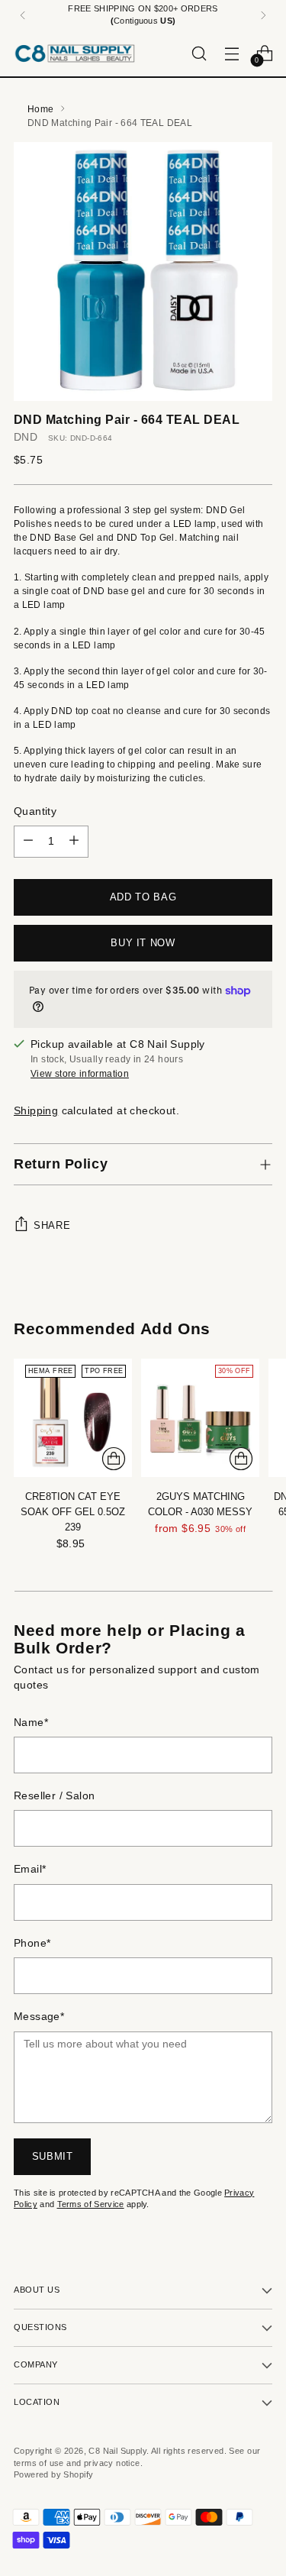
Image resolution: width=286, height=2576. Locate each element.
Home (40, 109)
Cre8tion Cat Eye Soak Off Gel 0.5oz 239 (73, 1512)
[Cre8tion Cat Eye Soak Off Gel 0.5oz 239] (73, 1418)
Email (30, 1869)
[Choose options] (241, 1459)
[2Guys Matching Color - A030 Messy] (200, 1418)
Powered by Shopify (53, 2474)
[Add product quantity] (74, 842)
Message (39, 2017)
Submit (53, 2156)
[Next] (263, 15)
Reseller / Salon (55, 1796)
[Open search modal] (199, 53)
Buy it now (143, 943)
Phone (32, 1943)
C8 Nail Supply (117, 2451)
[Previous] (23, 15)
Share (52, 1225)
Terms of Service (91, 2204)
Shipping (36, 1111)
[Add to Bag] (114, 1459)
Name (31, 1723)
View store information (80, 1074)
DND (26, 437)
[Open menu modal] (231, 53)
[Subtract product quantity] (28, 842)
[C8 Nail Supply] (75, 53)
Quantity (35, 811)
